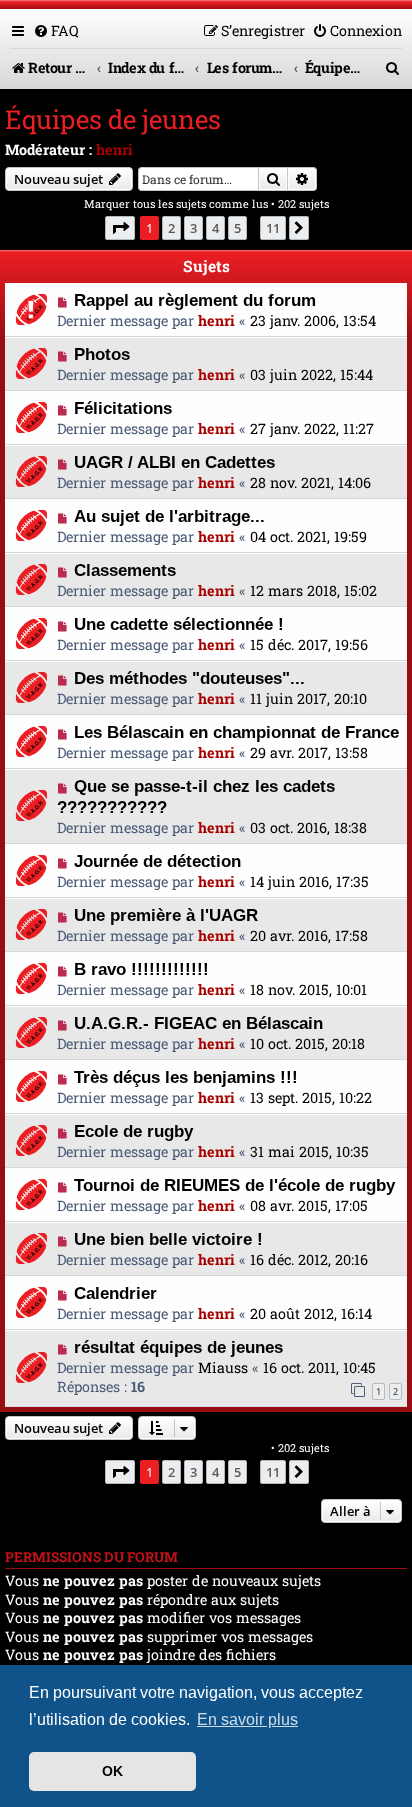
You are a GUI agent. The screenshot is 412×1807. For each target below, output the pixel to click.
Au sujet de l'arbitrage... (169, 516)
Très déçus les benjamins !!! (186, 1077)
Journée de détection (157, 861)
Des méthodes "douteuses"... (189, 678)
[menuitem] (56, 30)
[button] (120, 228)
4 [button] (215, 228)
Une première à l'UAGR (166, 915)
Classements (125, 570)
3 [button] (193, 228)
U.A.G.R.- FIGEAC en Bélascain (198, 1023)
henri (114, 149)
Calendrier (115, 1293)
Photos (102, 354)
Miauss (223, 1367)
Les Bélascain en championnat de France (236, 732)
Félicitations (123, 408)
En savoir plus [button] (247, 1719)
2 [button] (171, 228)
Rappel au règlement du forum (195, 300)
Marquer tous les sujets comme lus (176, 203)
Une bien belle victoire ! (168, 1239)
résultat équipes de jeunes (178, 1347)
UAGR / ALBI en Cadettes (174, 462)
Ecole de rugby (133, 1131)
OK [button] (112, 1771)
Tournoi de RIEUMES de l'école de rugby (234, 1185)
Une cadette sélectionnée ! (179, 624)
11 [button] (273, 228)
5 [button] (237, 228)
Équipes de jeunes (113, 119)
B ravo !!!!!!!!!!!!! (141, 969)
